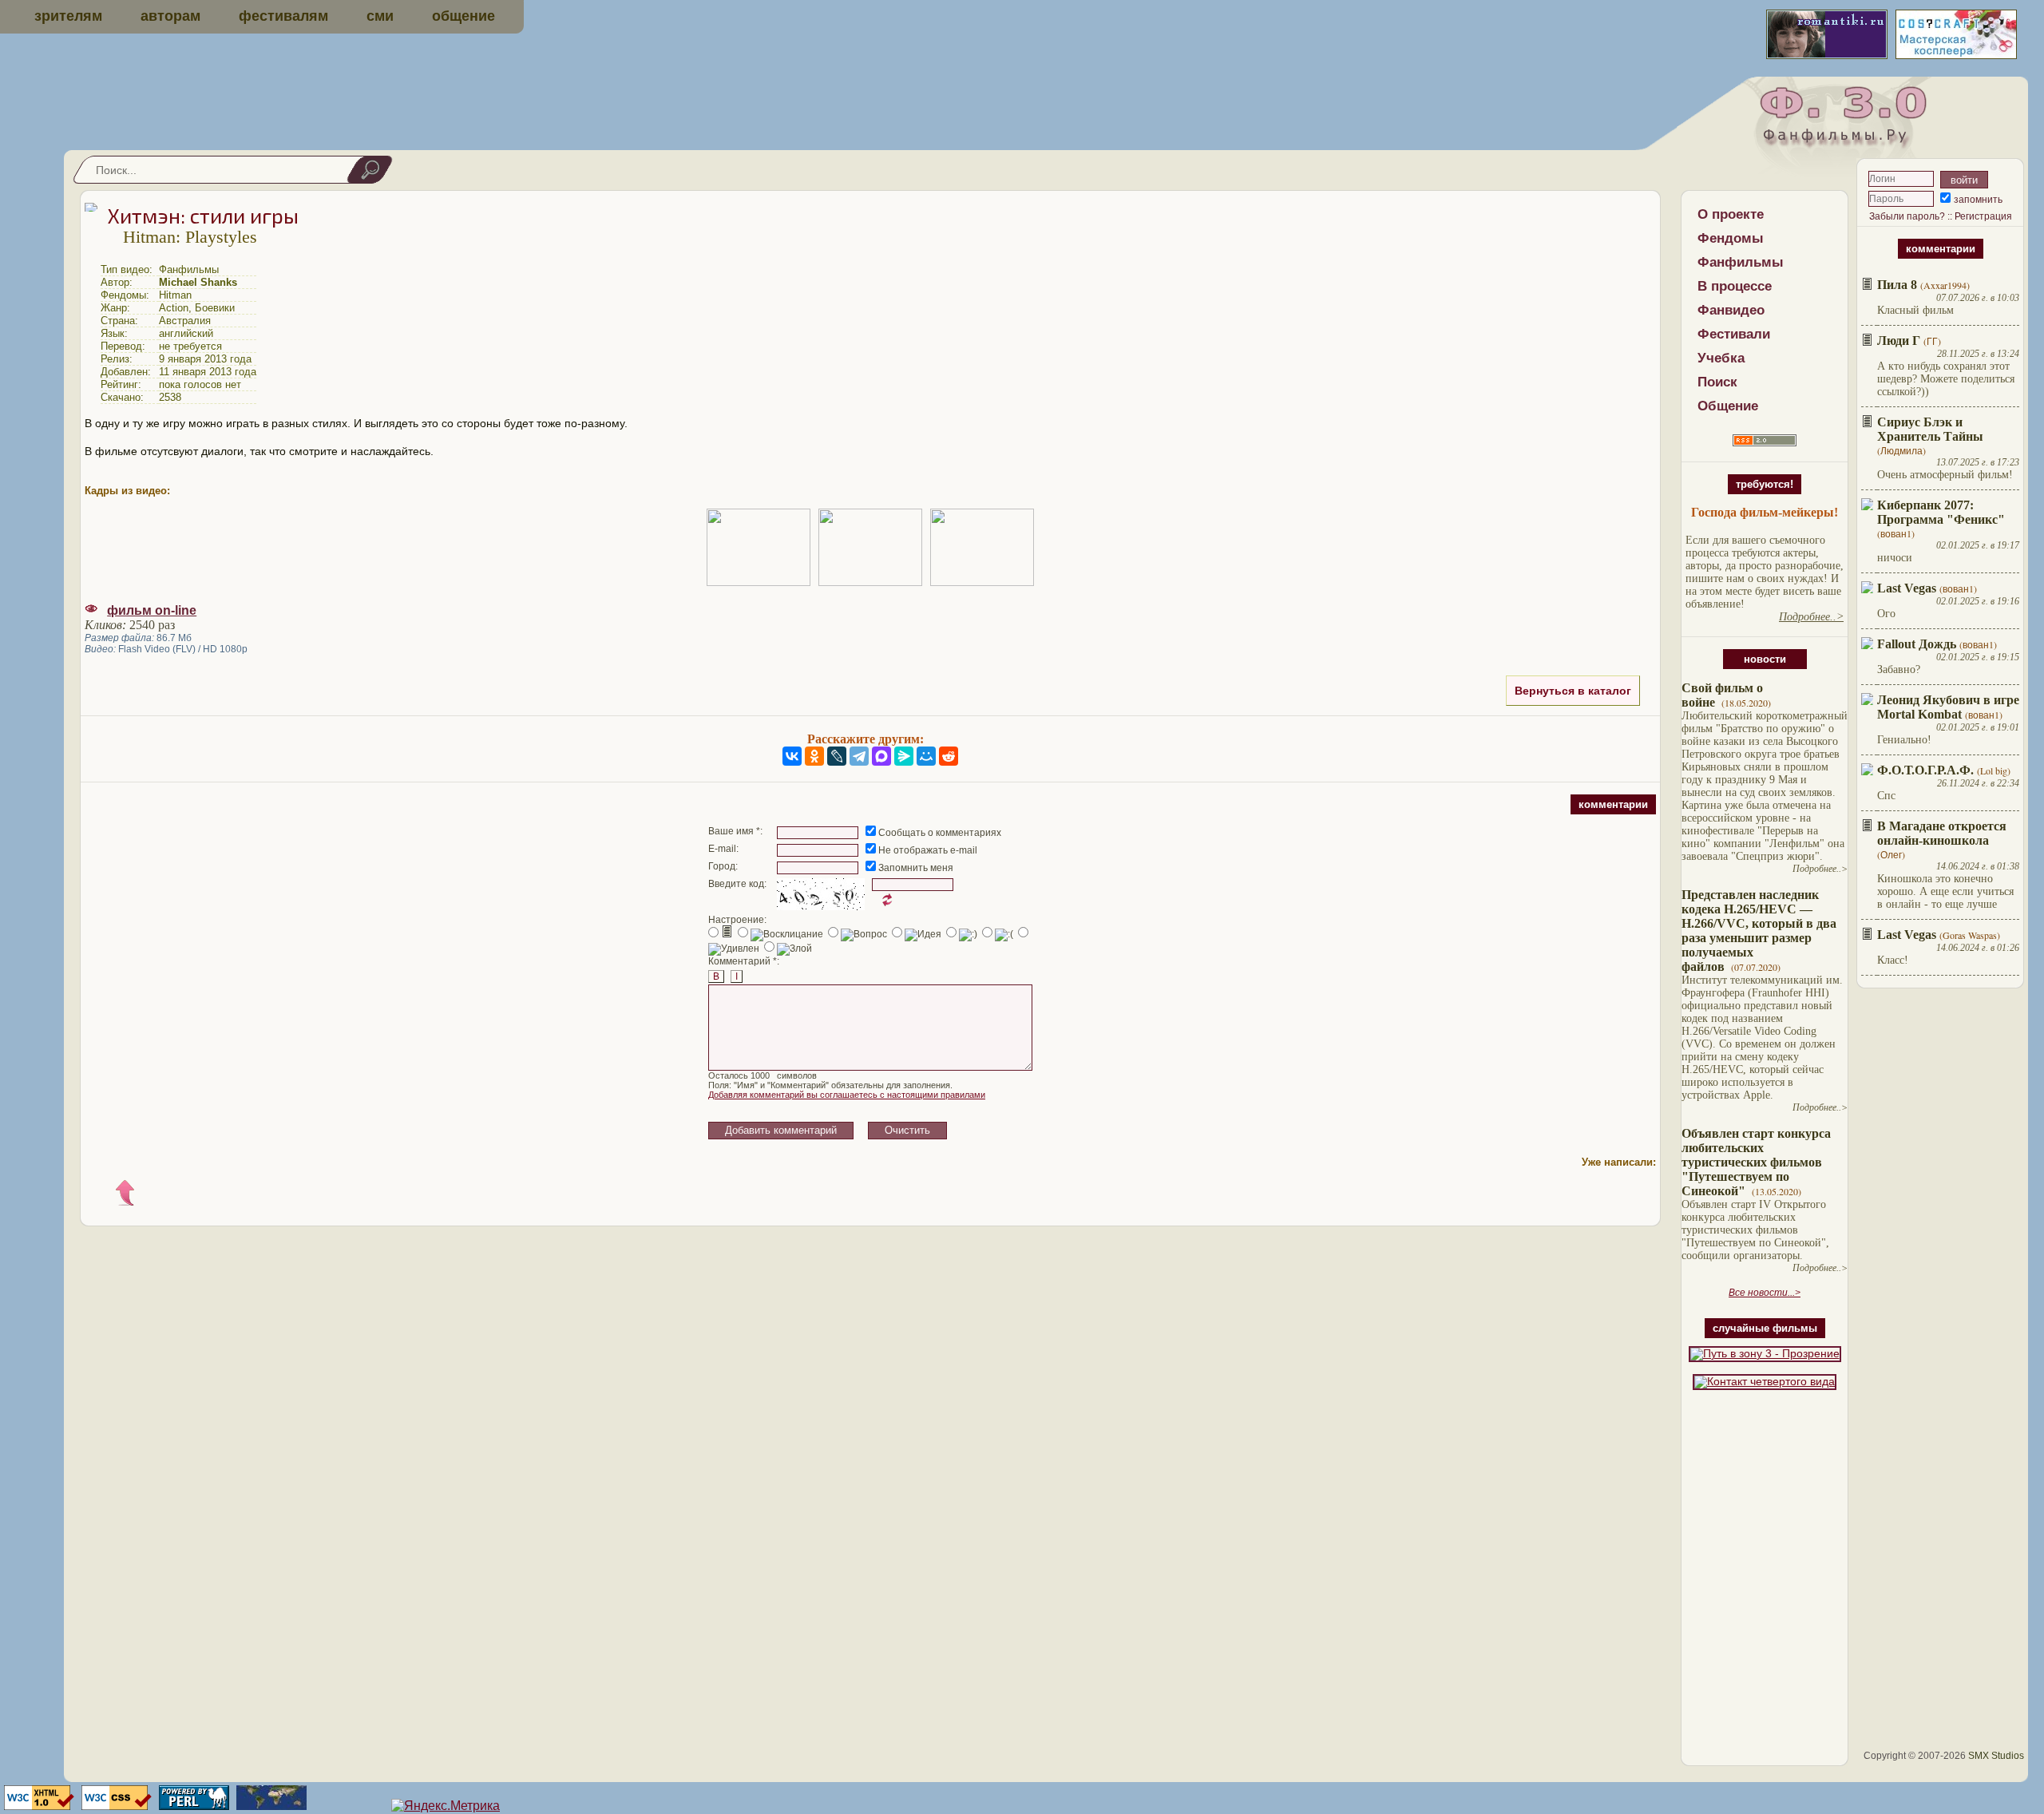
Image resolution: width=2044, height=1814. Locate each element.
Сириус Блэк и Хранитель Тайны (1930, 429)
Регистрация (1983, 216)
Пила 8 (1897, 285)
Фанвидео (1731, 310)
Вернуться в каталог (1573, 691)
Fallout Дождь (1917, 644)
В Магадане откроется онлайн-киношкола (1942, 833)
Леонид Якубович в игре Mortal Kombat (1948, 707)
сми (380, 16)
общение (463, 16)
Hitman (175, 295)
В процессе (1735, 286)
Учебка (1721, 358)
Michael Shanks (198, 282)
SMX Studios (1996, 1756)
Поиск (1717, 382)
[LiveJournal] (837, 756)
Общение (1728, 406)
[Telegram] (859, 756)
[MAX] (881, 756)
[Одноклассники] (814, 756)
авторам (170, 16)
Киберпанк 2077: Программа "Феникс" (1941, 512)
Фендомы (1731, 238)
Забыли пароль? (1907, 216)
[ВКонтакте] (792, 756)
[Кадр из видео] (759, 547)
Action (174, 308)
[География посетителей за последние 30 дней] (269, 1806)
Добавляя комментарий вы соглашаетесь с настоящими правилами (847, 1095)
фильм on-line (152, 610)
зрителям (68, 16)
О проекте (1731, 214)
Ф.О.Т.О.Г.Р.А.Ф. (1925, 770)
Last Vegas (1907, 588)
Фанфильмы (1741, 262)
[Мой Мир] (926, 756)
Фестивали (1734, 334)
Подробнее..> (1820, 869)
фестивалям (283, 16)
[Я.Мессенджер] (904, 756)
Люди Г (1899, 341)
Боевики (215, 308)
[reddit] (949, 756)
